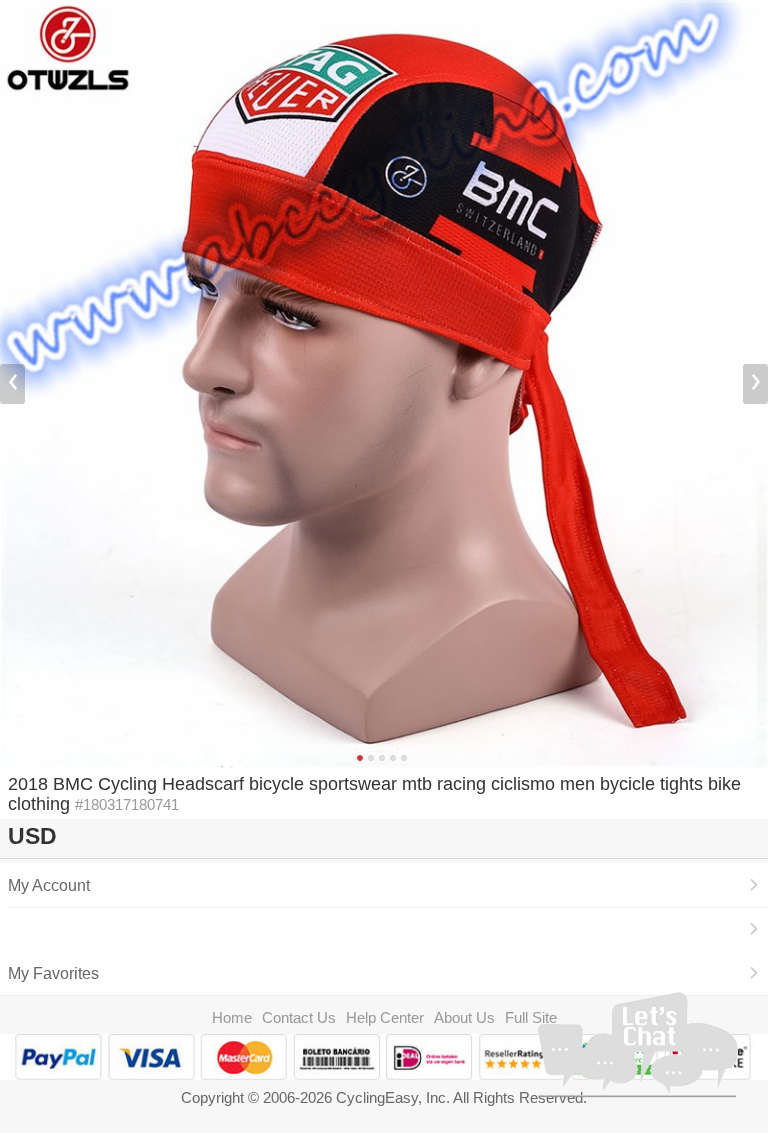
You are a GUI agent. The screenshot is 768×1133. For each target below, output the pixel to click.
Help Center (385, 1017)
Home (232, 1017)
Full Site (531, 1017)
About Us (464, 1017)
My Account (49, 885)
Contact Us (299, 1017)
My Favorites (53, 973)
